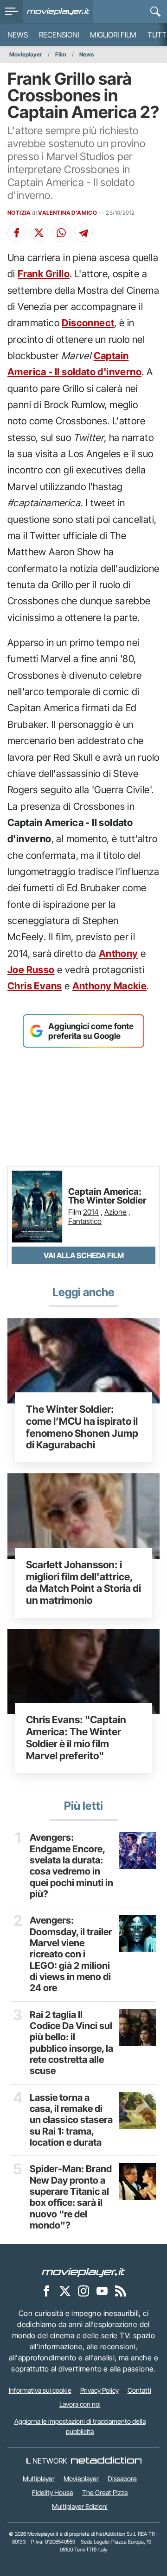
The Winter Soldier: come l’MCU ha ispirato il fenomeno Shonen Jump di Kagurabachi (82, 1427)
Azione (116, 1212)
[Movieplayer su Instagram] (83, 2290)
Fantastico (85, 1221)
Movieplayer (26, 54)
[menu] (12, 12)
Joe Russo (31, 970)
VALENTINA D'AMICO (67, 213)
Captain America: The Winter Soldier (107, 1196)
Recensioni (59, 35)
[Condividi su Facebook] (17, 233)
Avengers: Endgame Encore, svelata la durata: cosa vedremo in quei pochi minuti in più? (71, 1866)
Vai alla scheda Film (84, 1255)
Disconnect (88, 323)
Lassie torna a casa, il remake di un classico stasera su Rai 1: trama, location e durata (71, 2120)
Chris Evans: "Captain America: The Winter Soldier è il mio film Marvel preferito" (76, 1737)
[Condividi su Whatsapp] (61, 233)
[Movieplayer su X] (65, 2290)
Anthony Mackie (110, 986)
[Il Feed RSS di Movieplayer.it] (121, 2290)
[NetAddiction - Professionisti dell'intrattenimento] (106, 2461)
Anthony (119, 953)
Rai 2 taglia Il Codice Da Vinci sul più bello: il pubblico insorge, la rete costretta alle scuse (71, 2043)
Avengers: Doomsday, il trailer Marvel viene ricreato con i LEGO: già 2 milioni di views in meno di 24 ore (71, 1954)
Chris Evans (35, 986)
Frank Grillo (44, 274)
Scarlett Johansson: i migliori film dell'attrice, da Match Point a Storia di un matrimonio (83, 1582)
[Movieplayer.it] (58, 12)
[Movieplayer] (83, 2272)
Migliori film (113, 35)
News (18, 35)
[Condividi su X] (39, 233)
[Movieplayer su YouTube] (102, 2290)
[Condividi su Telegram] (83, 233)
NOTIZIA (19, 213)
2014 (91, 1212)
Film (61, 54)
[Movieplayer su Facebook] (46, 2290)
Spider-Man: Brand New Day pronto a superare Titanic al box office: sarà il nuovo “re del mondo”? (71, 2197)
